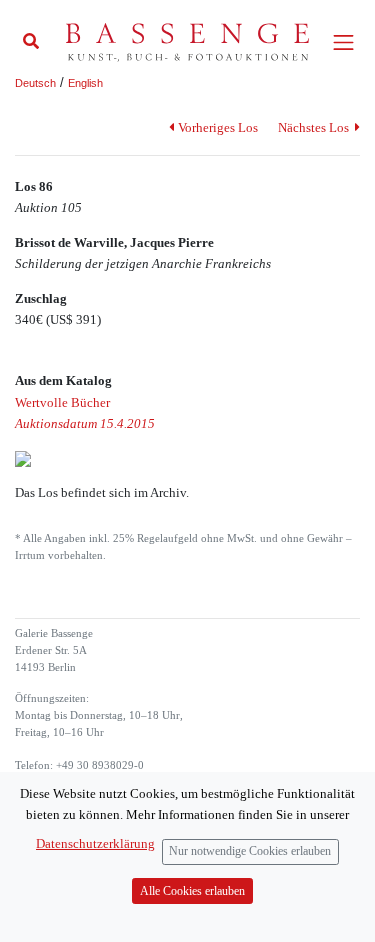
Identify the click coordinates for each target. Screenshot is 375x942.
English (85, 83)
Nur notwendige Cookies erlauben (250, 851)
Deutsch (35, 83)
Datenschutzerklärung (95, 843)
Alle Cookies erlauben (192, 891)
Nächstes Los (315, 127)
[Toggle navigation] (343, 42)
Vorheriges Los (217, 127)
